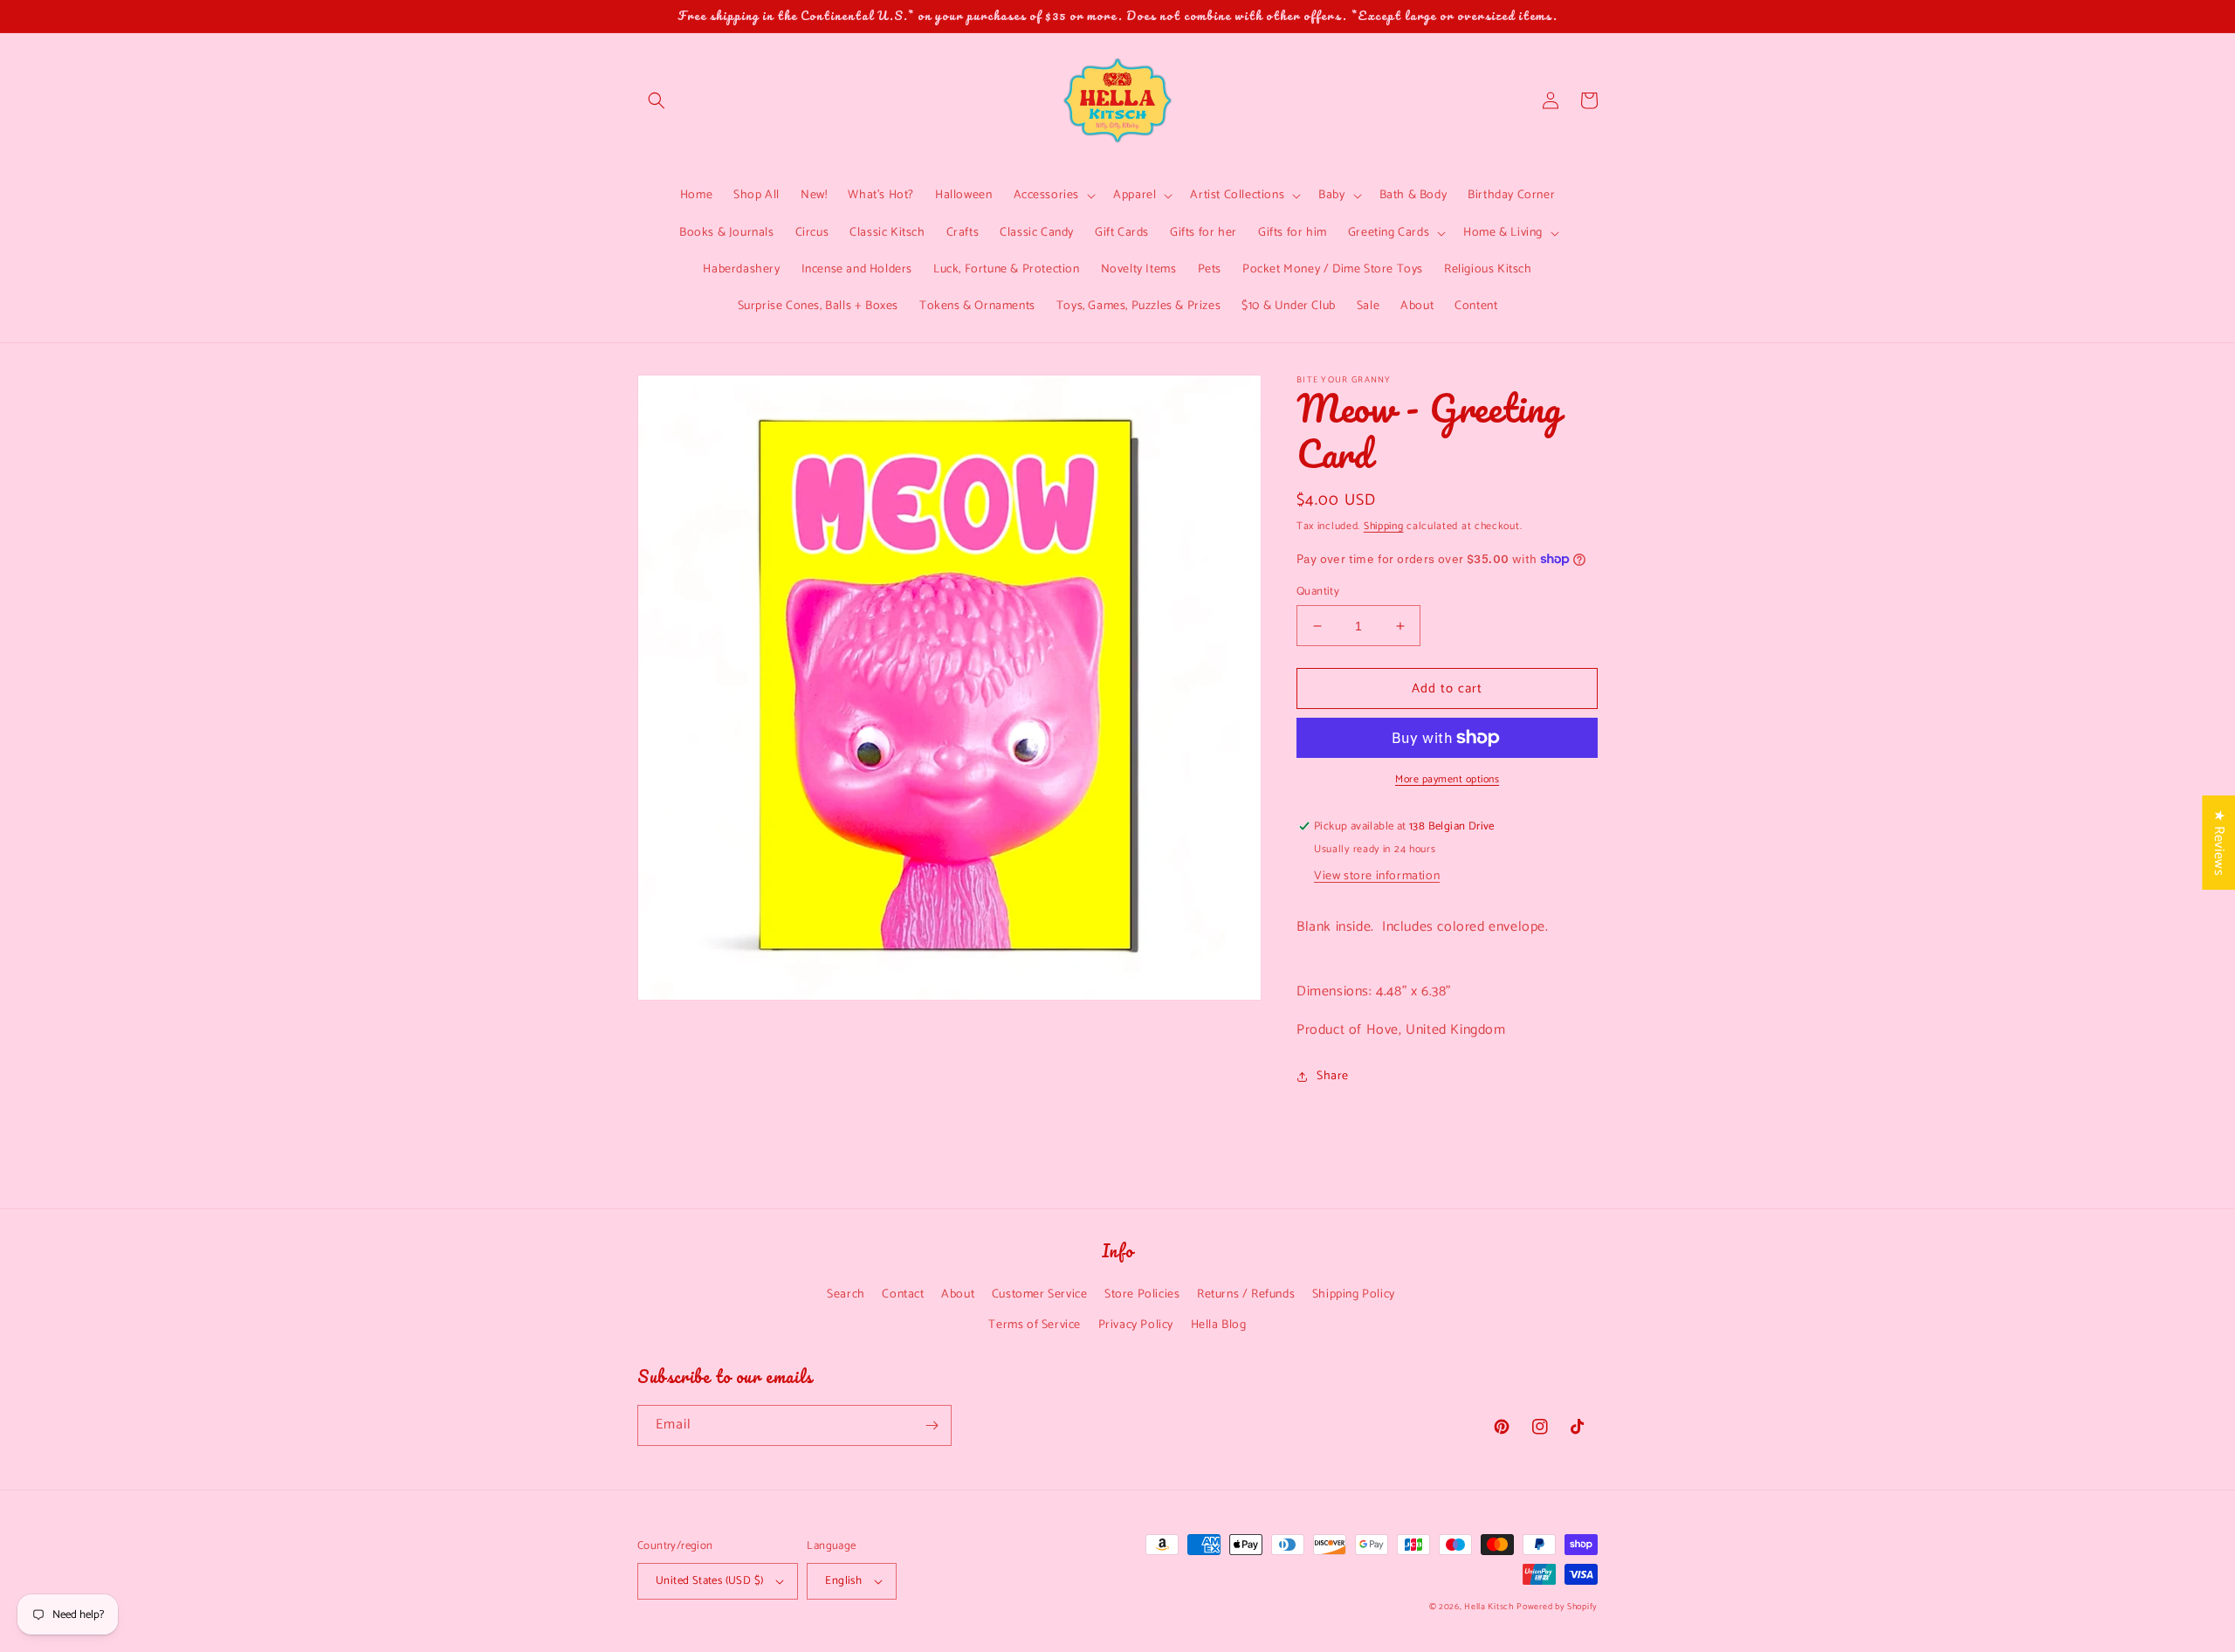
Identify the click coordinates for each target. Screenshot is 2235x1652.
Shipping (1384, 526)
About (958, 1294)
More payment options (1447, 780)
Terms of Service (1035, 1325)
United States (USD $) (709, 1581)
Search (846, 1294)
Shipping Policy (1354, 1294)
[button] (657, 100)
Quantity (1318, 592)
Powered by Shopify (1557, 1607)
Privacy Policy (1136, 1325)
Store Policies (1142, 1294)
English (843, 1581)
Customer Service (1040, 1294)
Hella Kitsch (1489, 1607)
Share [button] (1333, 1076)
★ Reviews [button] (2219, 843)
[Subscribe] (932, 1425)
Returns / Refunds (1246, 1294)
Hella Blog (1219, 1325)
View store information (1377, 876)
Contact (903, 1294)
